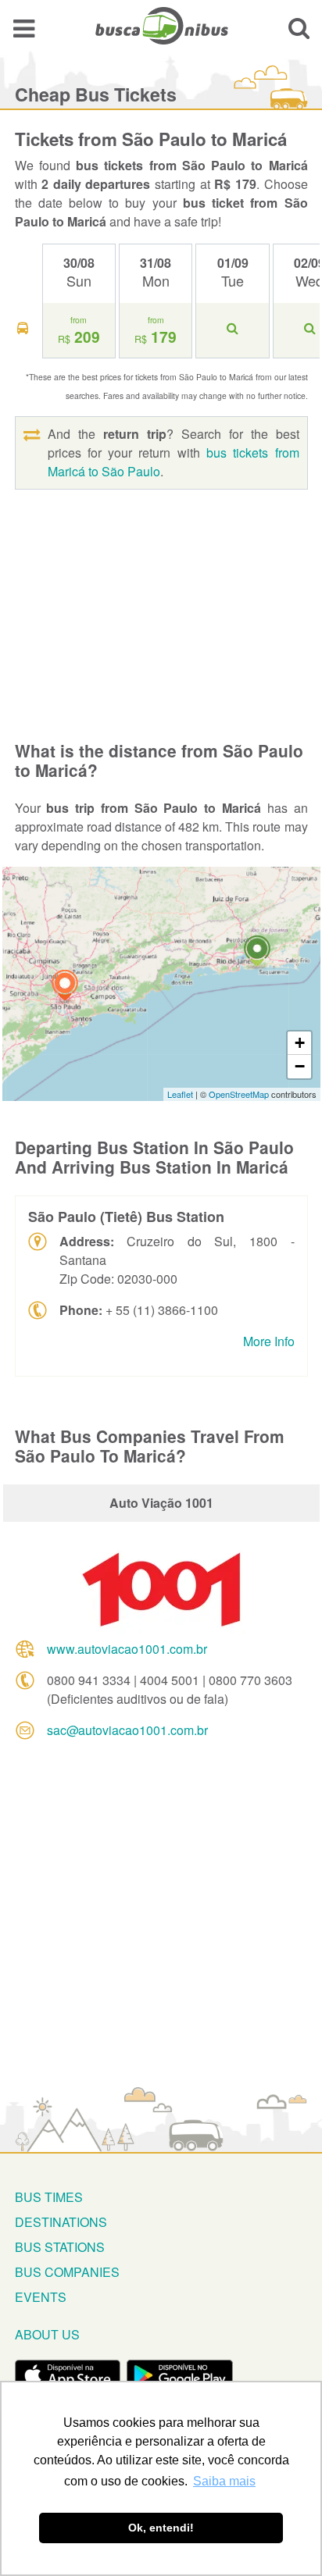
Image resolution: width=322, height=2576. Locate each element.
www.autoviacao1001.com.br (127, 1649)
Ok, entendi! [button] (161, 2528)
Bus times (49, 2197)
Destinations (61, 2222)
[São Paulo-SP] (65, 987)
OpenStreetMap (239, 1094)
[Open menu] (24, 28)
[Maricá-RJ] (257, 953)
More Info (269, 1341)
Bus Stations (60, 2247)
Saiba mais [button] (224, 2481)
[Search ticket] (299, 28)
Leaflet (180, 1094)
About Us (47, 2334)
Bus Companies (67, 2272)
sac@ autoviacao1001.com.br (127, 1730)
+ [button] (300, 1043)
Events (41, 2297)
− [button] (300, 1066)
